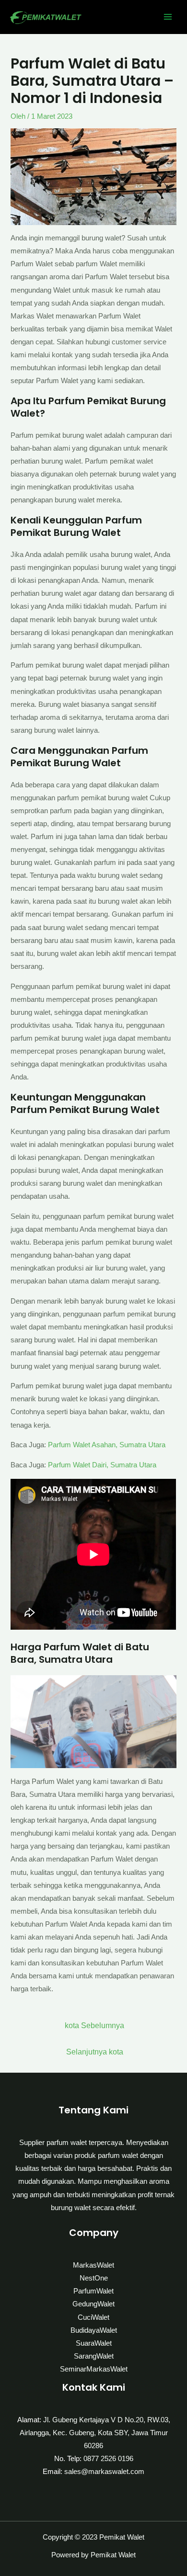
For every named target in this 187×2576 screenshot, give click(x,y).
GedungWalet (93, 2304)
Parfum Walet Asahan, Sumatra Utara (107, 1445)
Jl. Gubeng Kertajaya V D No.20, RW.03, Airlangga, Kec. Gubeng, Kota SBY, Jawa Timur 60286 (95, 2433)
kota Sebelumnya (94, 2026)
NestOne (94, 2278)
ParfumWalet (93, 2291)
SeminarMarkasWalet (94, 2369)
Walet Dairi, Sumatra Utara (115, 1465)
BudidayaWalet (94, 2330)
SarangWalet (94, 2356)
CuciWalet (93, 2317)
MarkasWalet (93, 2265)
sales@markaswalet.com (104, 2472)
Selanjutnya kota (95, 2052)
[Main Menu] (168, 17)
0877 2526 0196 (108, 2459)
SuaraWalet (94, 2343)
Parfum (60, 1465)
